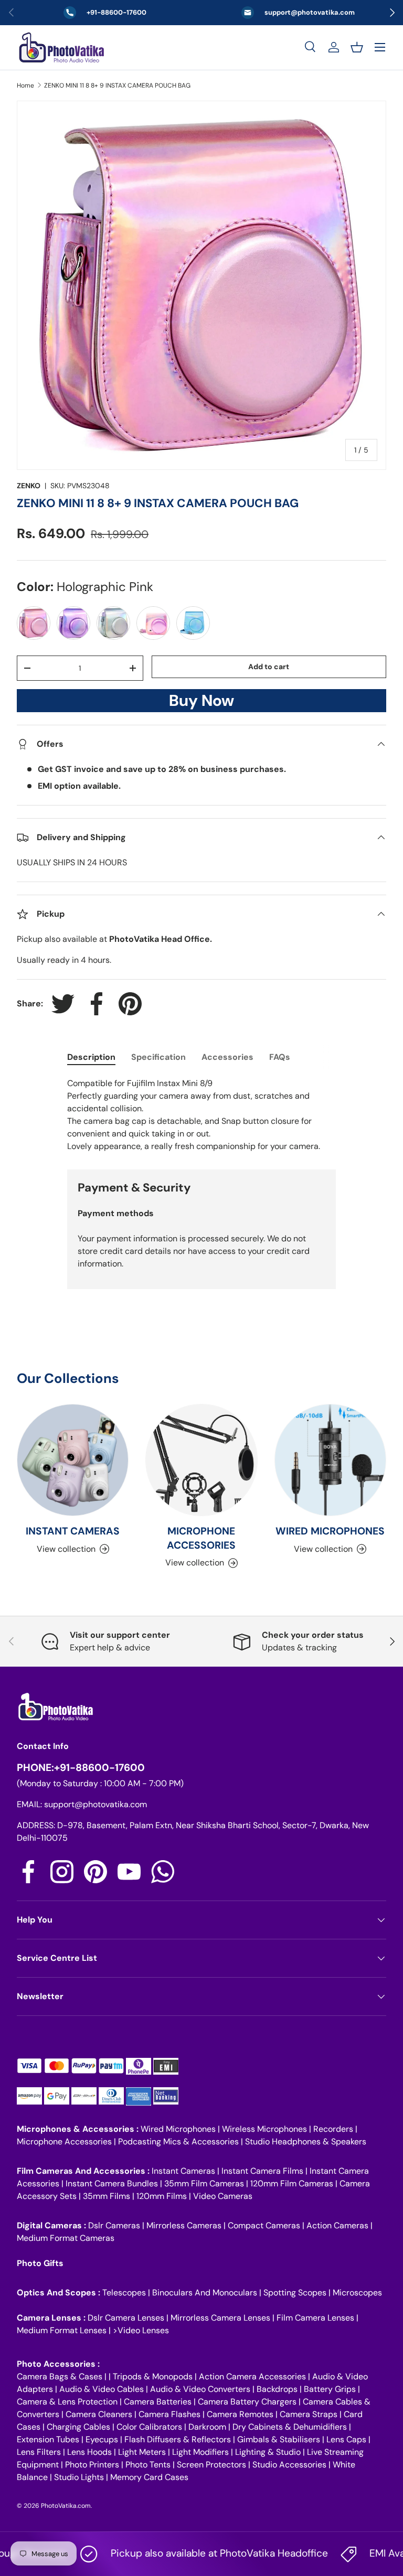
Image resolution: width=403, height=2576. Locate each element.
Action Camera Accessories (252, 2376)
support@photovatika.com (96, 1804)
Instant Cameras (183, 2171)
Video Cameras (223, 2196)
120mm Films (162, 2196)
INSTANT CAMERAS (73, 1531)
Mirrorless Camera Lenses (220, 2318)
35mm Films (107, 2196)
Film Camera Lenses (315, 2318)
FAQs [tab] (280, 1057)
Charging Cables (78, 2427)
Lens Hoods (89, 2452)
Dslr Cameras (114, 2225)
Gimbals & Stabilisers (279, 2439)
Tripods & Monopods (153, 2376)
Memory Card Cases (149, 2477)
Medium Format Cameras (66, 2238)
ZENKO (29, 486)
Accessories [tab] (227, 1057)
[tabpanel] (201, 1115)
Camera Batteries (158, 2402)
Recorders (333, 2129)
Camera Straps (309, 2414)
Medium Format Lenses (62, 2330)
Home (25, 85)
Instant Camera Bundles (112, 2183)
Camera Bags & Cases (60, 2376)
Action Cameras (337, 2225)
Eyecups (102, 2439)
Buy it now (201, 704)
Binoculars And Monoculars (205, 2293)
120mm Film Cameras (292, 2183)
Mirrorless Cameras (184, 2225)
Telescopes (124, 2293)
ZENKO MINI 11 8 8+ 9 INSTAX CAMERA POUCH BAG (117, 85)
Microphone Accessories (64, 2142)
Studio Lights (79, 2477)
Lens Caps (346, 2439)
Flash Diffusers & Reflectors (178, 2439)
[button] (357, 47)
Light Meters (142, 2452)
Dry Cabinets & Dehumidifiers (290, 2427)
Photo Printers (92, 2465)
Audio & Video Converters (200, 2389)
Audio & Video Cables (102, 2389)
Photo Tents (148, 2465)
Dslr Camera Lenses (126, 2318)
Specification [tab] (158, 1057)
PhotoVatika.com (66, 2506)
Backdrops (277, 2389)
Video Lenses (143, 2330)
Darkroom (207, 2427)
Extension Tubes (48, 2439)
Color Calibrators (149, 2427)
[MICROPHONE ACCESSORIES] (201, 1460)
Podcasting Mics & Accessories (178, 2142)
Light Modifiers (200, 2452)
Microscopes (357, 2293)
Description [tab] (91, 1057)
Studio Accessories (289, 2465)
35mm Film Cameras (204, 2183)
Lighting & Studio (268, 2452)
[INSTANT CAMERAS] (73, 1460)
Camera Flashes (169, 2414)
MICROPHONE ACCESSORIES (201, 1538)
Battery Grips (330, 2389)
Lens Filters (39, 2452)
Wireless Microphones (264, 2129)
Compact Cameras (264, 2225)
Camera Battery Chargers (247, 2402)
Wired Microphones (178, 2129)
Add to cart (269, 667)
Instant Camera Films (262, 2171)
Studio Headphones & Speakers (306, 2142)
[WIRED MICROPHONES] (330, 1460)
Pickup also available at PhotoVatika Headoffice (194, 2553)
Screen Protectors (211, 2465)
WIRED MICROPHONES (330, 1531)
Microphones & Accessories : (79, 2129)
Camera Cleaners (99, 2414)
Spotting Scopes (295, 2293)
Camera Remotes (240, 2414)
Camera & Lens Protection (67, 2402)
